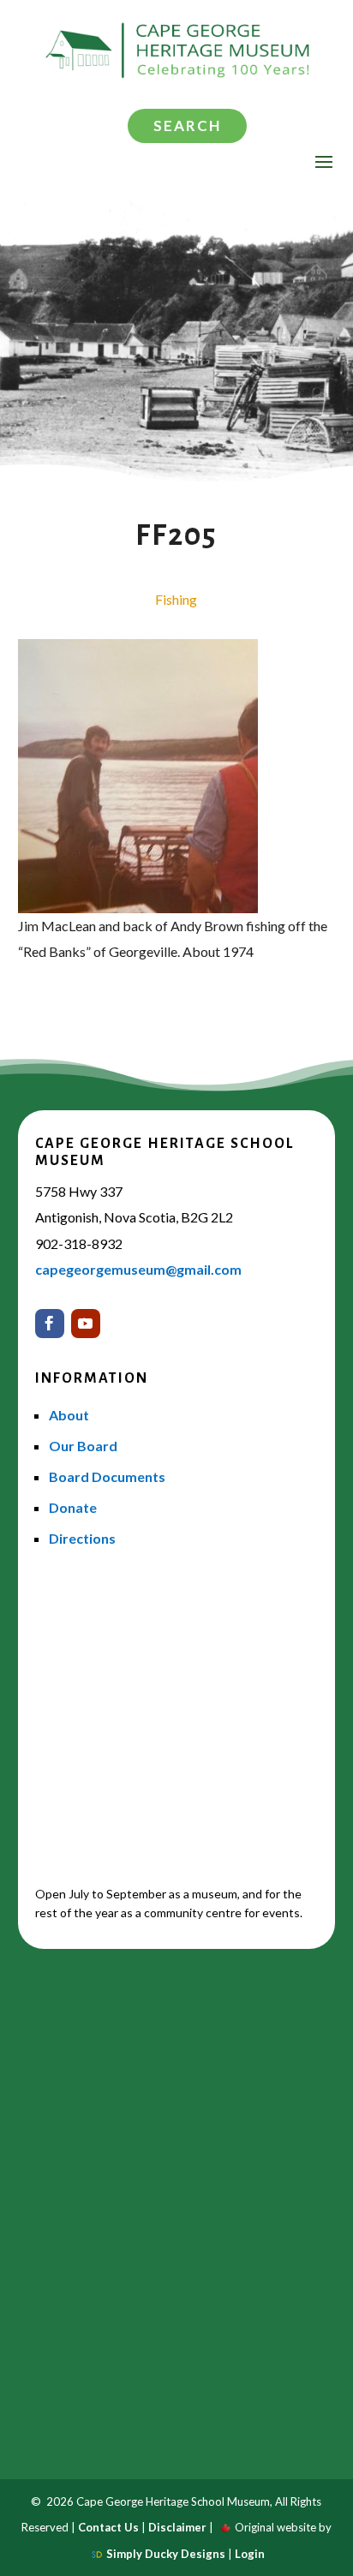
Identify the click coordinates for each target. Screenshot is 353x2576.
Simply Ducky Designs (166, 2554)
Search (187, 126)
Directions (82, 1538)
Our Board (83, 1446)
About (69, 1415)
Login (250, 2554)
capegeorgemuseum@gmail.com (138, 1269)
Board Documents (107, 1476)
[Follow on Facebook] (50, 1324)
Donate (73, 1507)
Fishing (176, 599)
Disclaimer (177, 2527)
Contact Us (108, 2527)
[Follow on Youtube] (86, 1324)
